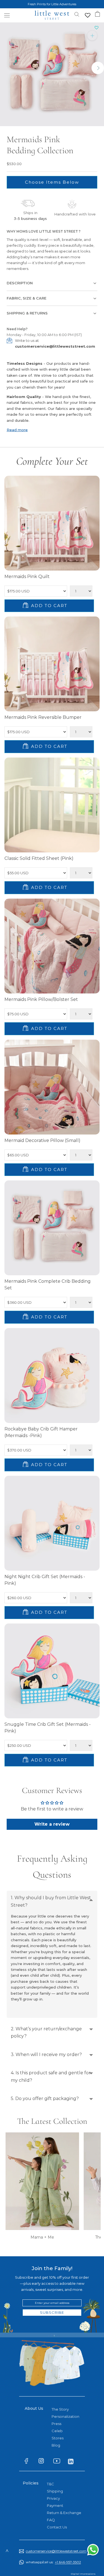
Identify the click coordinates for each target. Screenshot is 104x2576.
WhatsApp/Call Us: (53, 2562)
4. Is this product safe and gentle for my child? (51, 2076)
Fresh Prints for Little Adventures (52, 4)
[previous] (6, 68)
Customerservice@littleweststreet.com (55, 2551)
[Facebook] (29, 2462)
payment (55, 2505)
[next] (98, 68)
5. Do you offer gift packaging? (45, 2098)
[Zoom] (92, 36)
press (56, 2424)
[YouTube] (58, 2462)
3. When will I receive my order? (46, 2055)
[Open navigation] (7, 15)
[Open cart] (97, 14)
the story (60, 2409)
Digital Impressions (83, 2574)
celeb (57, 2431)
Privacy (53, 2498)
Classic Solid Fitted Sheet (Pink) (39, 858)
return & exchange (64, 2513)
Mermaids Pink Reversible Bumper (43, 717)
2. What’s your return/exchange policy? (46, 2032)
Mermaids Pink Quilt (27, 577)
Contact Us (57, 2527)
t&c (50, 2484)
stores (58, 2438)
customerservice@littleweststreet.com (55, 346)
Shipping (55, 2491)
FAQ (51, 2520)
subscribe (52, 2312)
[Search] (77, 14)
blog (56, 2445)
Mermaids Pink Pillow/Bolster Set (41, 999)
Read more (17, 430)
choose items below (52, 182)
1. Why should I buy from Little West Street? (51, 1901)
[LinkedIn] (73, 2461)
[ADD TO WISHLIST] (97, 28)
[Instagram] (44, 2462)
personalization (65, 2416)
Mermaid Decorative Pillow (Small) (42, 1140)
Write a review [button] (52, 1824)
